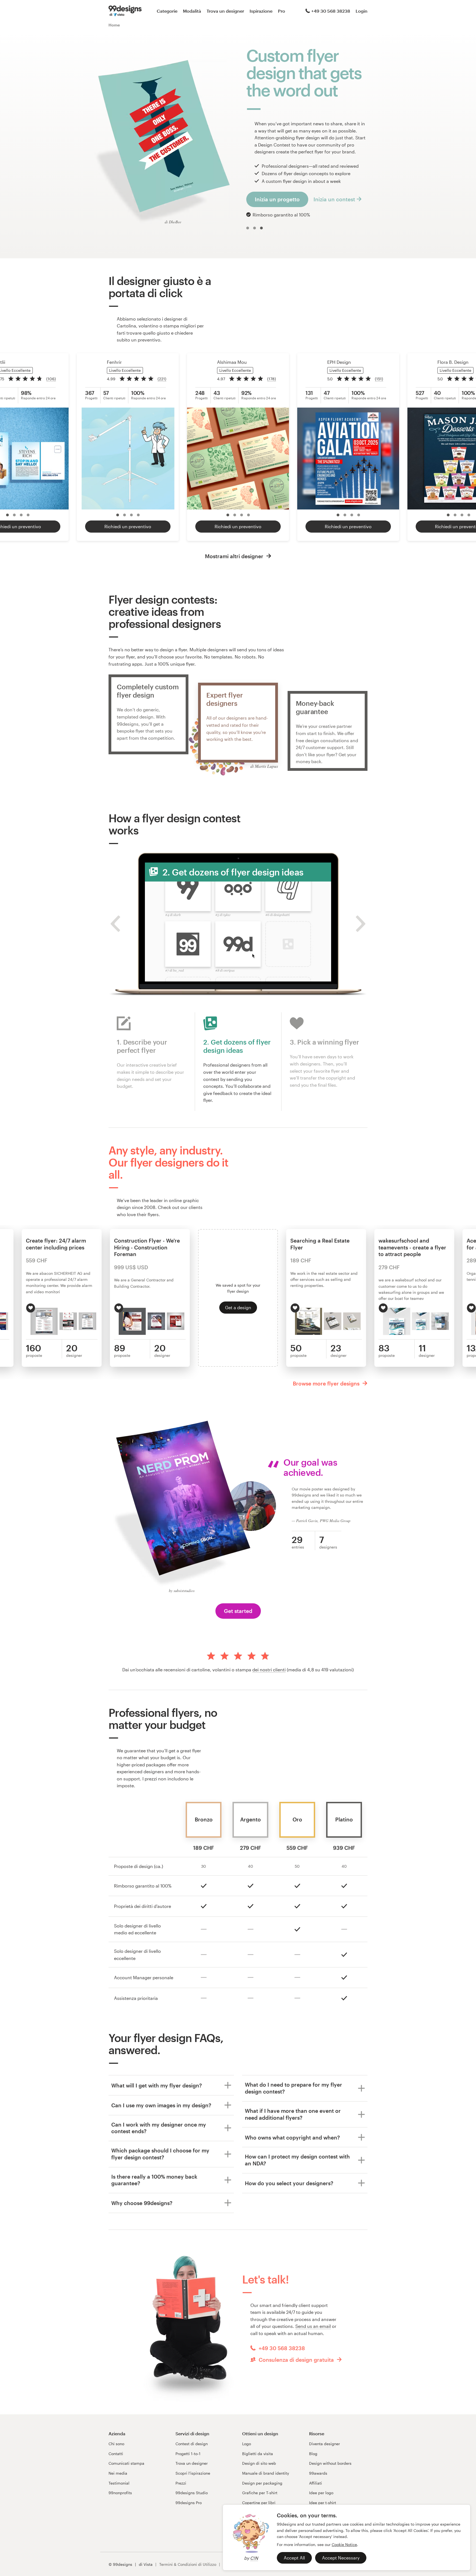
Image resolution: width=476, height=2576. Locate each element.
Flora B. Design (453, 362)
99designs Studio (192, 2493)
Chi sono (116, 2444)
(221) (162, 379)
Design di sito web (259, 2463)
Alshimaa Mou (232, 362)
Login (362, 11)
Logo (247, 2444)
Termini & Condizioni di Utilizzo (188, 2564)
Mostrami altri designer (235, 556)
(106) (51, 379)
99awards (318, 2473)
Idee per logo (321, 2493)
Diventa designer (324, 2444)
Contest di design (192, 2444)
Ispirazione (261, 11)
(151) (379, 379)
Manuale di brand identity (266, 2473)
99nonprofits (120, 2493)
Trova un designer (225, 11)
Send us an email (313, 2326)
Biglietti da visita (258, 2454)
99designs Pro (189, 2503)
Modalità (192, 11)
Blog (313, 2454)
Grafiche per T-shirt (260, 2493)
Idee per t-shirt (323, 2503)
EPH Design (339, 362)
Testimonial (119, 2483)
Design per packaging (262, 2483)
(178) (272, 379)
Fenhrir (114, 362)
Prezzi (181, 2483)
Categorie (167, 11)
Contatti (116, 2454)
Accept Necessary (341, 2558)
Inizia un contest (334, 199)
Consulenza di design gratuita (296, 2360)
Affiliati (316, 2483)
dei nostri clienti (269, 1670)
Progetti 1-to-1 (188, 2454)
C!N (254, 2558)
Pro (282, 11)
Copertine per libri (259, 2503)
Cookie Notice (344, 2544)
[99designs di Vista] (125, 11)
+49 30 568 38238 (331, 11)
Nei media (118, 2473)
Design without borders (330, 2463)
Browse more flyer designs (327, 1383)
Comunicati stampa (126, 2463)
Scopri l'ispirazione (193, 2473)
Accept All (294, 2558)
